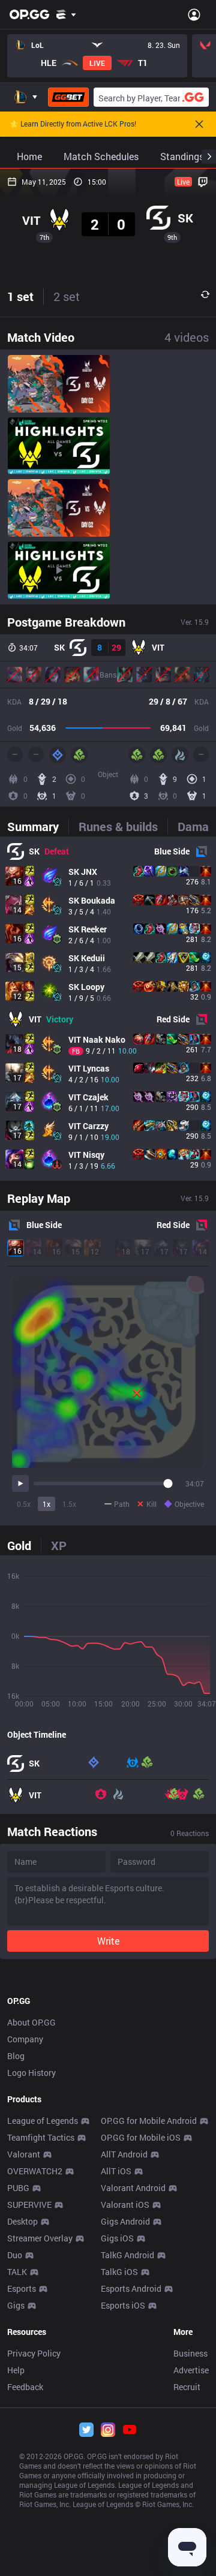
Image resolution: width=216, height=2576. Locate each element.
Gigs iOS (117, 2238)
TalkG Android (127, 2255)
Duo (15, 2255)
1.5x (69, 1504)
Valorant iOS (125, 2205)
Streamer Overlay (40, 2238)
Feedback (25, 2387)
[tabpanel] (108, 1009)
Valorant (24, 2154)
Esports (22, 2288)
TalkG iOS (119, 2272)
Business (190, 2353)
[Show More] (66, 14)
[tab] (38, 826)
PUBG (18, 2188)
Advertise (191, 2370)
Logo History (31, 2073)
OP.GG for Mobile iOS (141, 2137)
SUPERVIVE (29, 2205)
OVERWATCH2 (35, 2171)
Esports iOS (123, 2305)
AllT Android (124, 2154)
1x (46, 1504)
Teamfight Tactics (41, 2137)
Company (25, 2039)
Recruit (187, 2387)
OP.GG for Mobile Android (149, 2121)
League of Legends (43, 2121)
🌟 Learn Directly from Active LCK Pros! (73, 124)
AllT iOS (116, 2171)
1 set (20, 296)
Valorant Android (133, 2188)
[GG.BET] (68, 97)
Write (108, 1941)
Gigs (16, 2305)
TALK (17, 2272)
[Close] (199, 124)
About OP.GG (31, 2022)
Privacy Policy (34, 2353)
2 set (67, 296)
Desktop (22, 2221)
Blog (16, 2056)
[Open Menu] (194, 14)
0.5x (24, 1504)
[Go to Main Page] (29, 14)
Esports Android (131, 2288)
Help (16, 2370)
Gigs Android (125, 2221)
